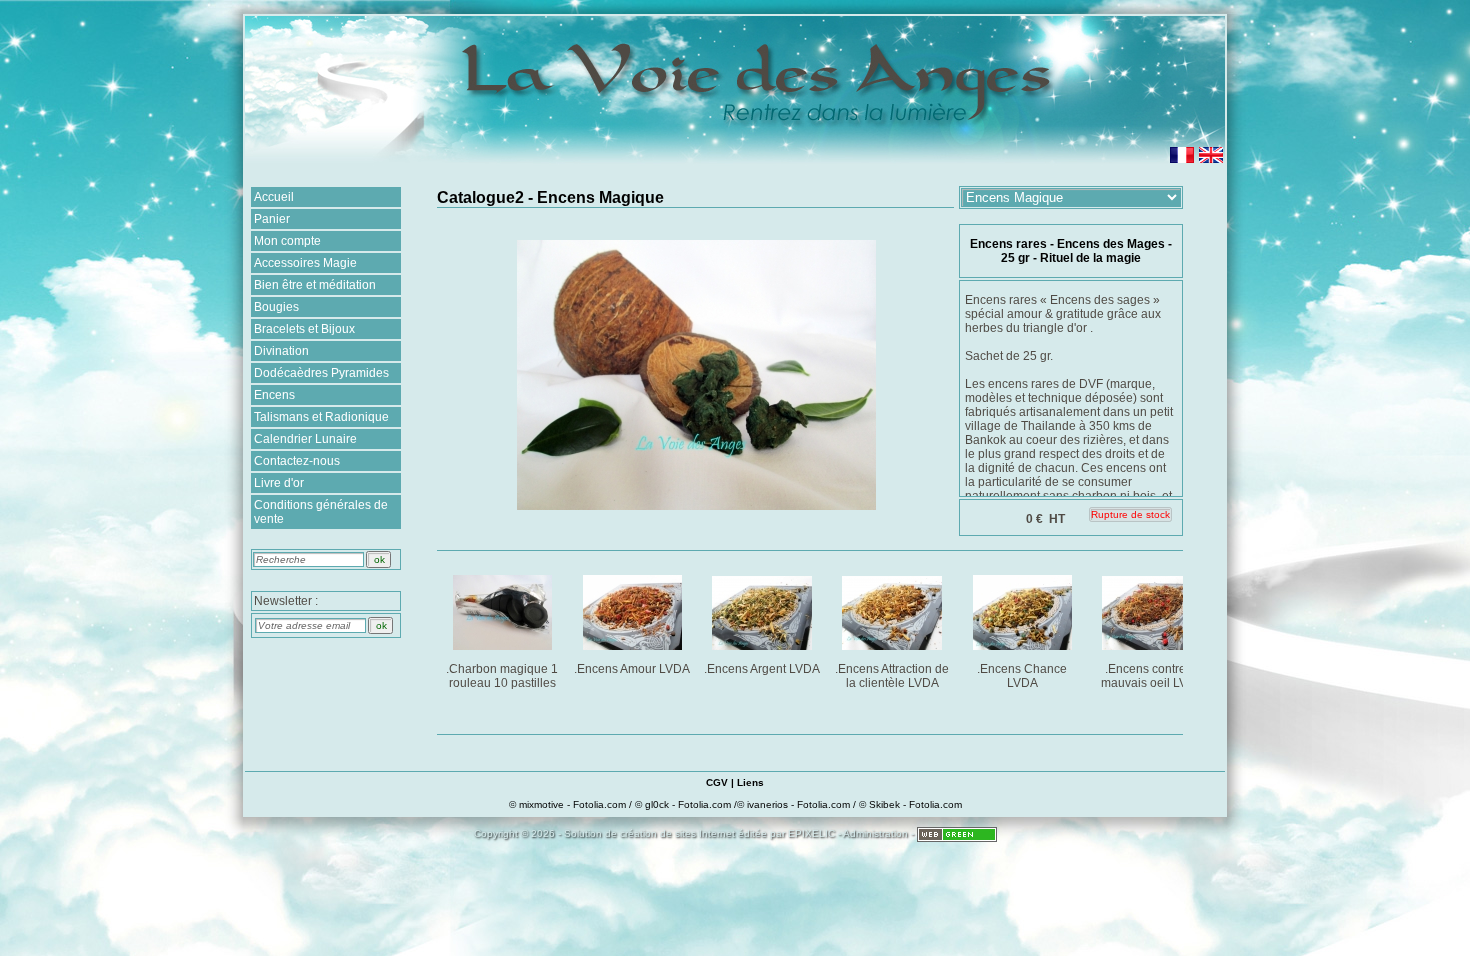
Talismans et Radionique (321, 417)
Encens (274, 395)
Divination (281, 351)
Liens (750, 782)
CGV (717, 782)
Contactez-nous (297, 461)
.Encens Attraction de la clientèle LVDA (892, 676)
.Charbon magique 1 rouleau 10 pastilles (502, 676)
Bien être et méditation (315, 285)
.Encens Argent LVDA (762, 669)
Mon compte (287, 241)
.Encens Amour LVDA (632, 669)
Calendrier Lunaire (305, 439)
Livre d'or (279, 483)
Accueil (274, 197)
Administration (875, 833)
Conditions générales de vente (321, 512)
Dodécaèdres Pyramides (321, 373)
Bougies (276, 307)
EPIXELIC (811, 833)
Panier (272, 219)
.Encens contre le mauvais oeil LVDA (1152, 676)
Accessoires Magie (305, 263)
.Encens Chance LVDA (1022, 676)
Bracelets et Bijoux (304, 329)
